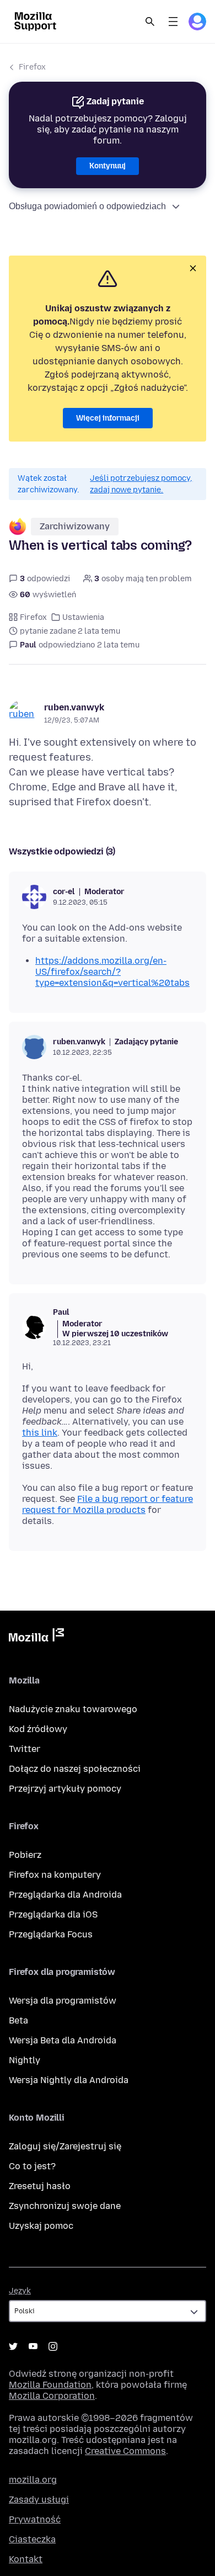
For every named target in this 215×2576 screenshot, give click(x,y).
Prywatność (35, 2519)
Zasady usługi (39, 2500)
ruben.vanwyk (74, 707)
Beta (18, 2020)
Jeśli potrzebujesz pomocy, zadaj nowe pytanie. (141, 484)
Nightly (25, 2060)
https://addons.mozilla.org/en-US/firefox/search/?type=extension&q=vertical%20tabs (112, 972)
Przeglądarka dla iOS (53, 1914)
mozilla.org (33, 2480)
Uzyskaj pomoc (41, 2226)
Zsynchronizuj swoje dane (65, 2206)
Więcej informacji (108, 418)
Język (20, 2291)
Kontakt (26, 2559)
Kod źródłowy (38, 1729)
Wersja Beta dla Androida (63, 2040)
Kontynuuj (108, 166)
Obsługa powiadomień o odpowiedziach (87, 206)
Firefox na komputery (55, 1875)
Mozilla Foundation (50, 2385)
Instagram (53, 2346)
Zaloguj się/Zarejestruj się (65, 2146)
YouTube (33, 2346)
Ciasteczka (32, 2539)
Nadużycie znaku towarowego (73, 1709)
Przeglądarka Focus (51, 1934)
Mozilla (36, 1637)
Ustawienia (83, 617)
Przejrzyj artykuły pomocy (65, 1789)
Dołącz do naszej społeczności (75, 1769)
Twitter (25, 1749)
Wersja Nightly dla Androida (69, 2080)
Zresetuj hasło (40, 2186)
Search (150, 22)
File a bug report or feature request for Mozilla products (108, 1504)
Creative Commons (125, 2451)
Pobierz (25, 1855)
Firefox (32, 67)
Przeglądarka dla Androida (65, 1895)
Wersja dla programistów (63, 2001)
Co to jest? (32, 2166)
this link (40, 1433)
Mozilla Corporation (52, 2396)
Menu (173, 22)
